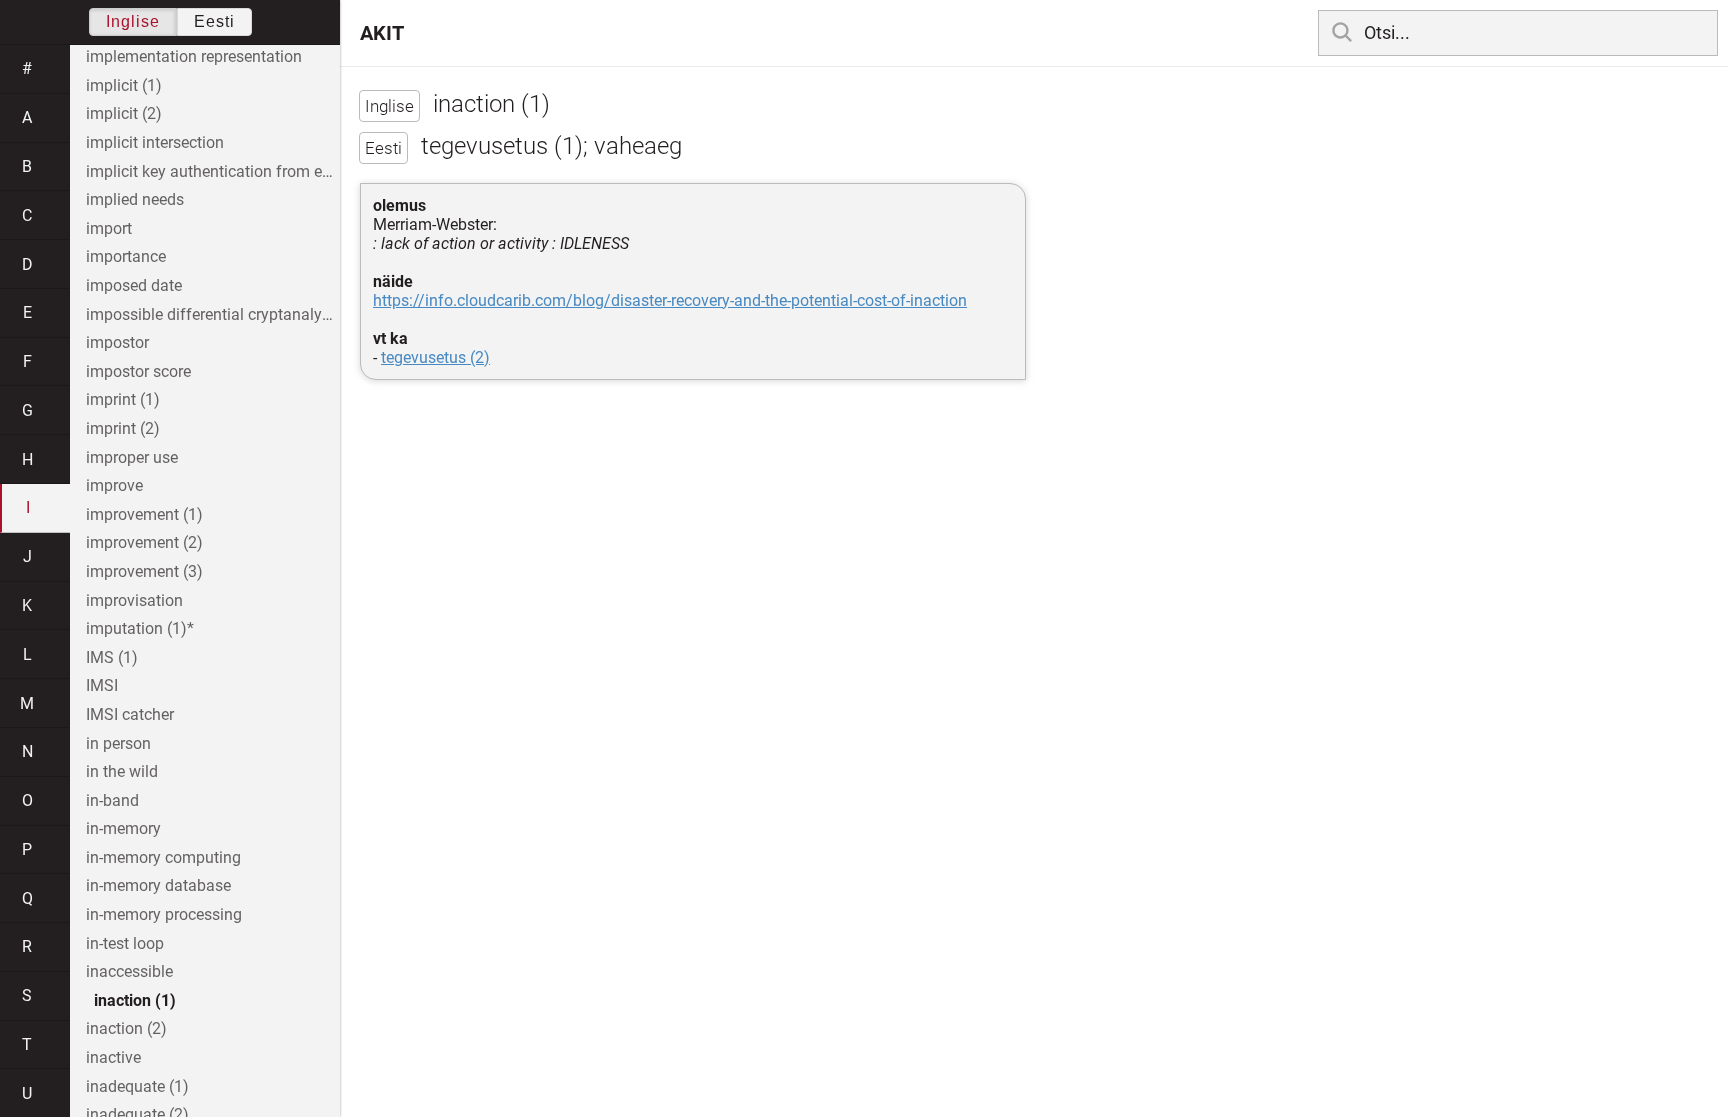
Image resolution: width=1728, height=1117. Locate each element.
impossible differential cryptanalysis (213, 314)
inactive (113, 1057)
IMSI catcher (130, 714)
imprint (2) (123, 428)
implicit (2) (124, 113)
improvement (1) (144, 514)
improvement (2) (144, 542)
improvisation (134, 600)
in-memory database (158, 885)
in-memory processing (164, 914)
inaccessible (129, 971)
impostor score (138, 371)
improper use (132, 457)
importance (126, 256)
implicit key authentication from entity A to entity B (213, 171)
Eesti (214, 21)
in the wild (122, 771)
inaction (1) (135, 1000)
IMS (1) (112, 657)
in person (118, 743)
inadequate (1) (137, 1086)
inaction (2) (126, 1028)
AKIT (382, 33)
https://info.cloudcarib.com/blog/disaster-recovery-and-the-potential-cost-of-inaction (670, 300)
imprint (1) (123, 399)
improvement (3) (144, 571)
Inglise (133, 21)
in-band (112, 800)
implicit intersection (155, 142)
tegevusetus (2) (435, 357)
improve (114, 485)
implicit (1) (124, 85)
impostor (117, 342)
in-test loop (125, 943)
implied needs (135, 199)
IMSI (102, 685)
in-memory (123, 828)
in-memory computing (163, 857)
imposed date (134, 285)
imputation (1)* (140, 628)
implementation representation (194, 56)
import (109, 228)
